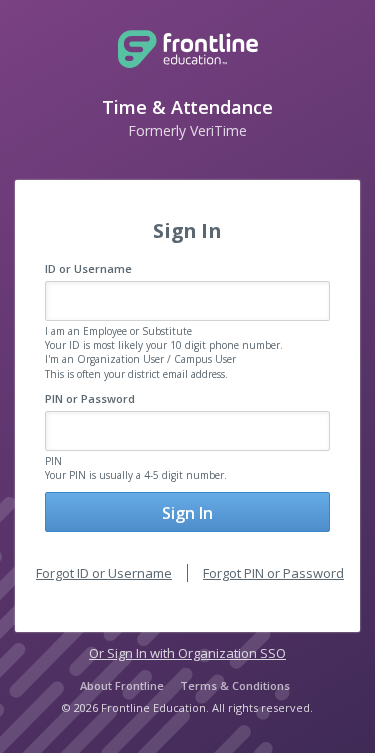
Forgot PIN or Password (273, 573)
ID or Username (88, 268)
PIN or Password (90, 398)
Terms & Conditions (235, 685)
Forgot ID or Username (104, 573)
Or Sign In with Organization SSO (187, 653)
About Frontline (122, 685)
